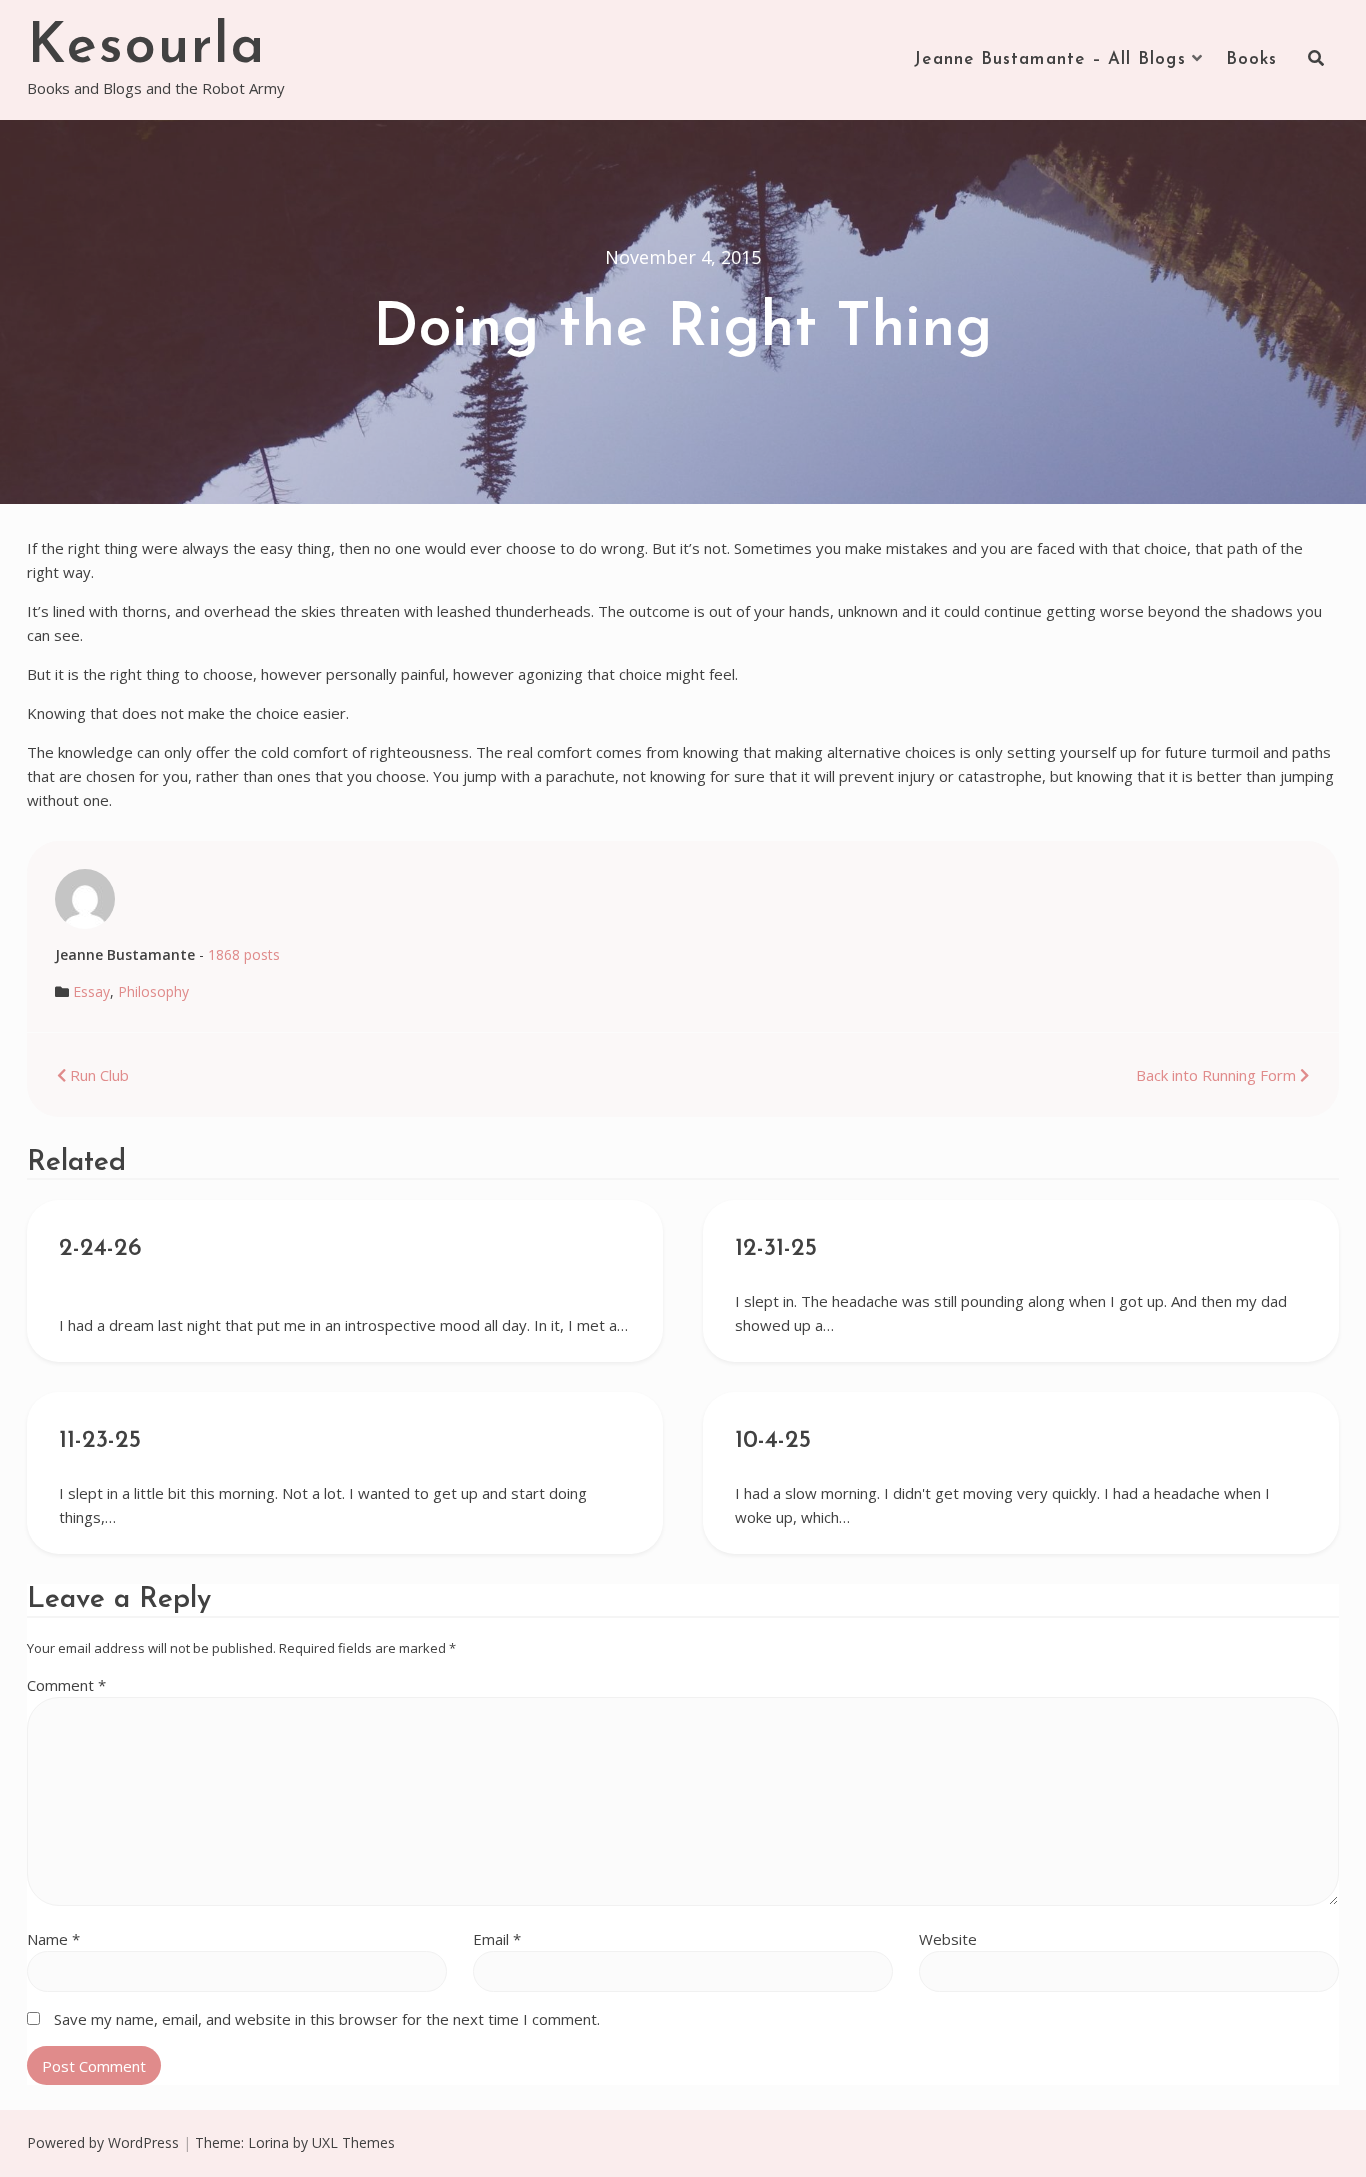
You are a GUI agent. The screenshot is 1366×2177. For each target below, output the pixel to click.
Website (948, 1939)
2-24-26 (100, 1249)
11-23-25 (100, 1441)
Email (497, 1939)
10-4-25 (773, 1441)
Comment (66, 1685)
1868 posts (244, 954)
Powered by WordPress (103, 2142)
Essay (91, 991)
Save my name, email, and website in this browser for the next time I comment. (327, 2019)
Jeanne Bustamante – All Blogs (1050, 59)
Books (1252, 59)
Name (53, 1939)
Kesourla (146, 48)
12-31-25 (776, 1249)
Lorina (268, 2142)
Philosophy (153, 991)
